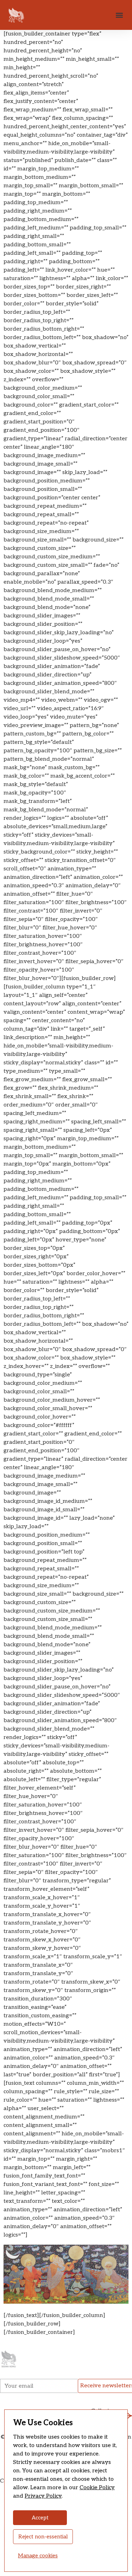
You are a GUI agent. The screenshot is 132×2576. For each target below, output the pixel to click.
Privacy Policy (43, 2496)
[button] (119, 15)
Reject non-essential (43, 2537)
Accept (40, 2518)
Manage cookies (38, 2556)
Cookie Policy (97, 2488)
